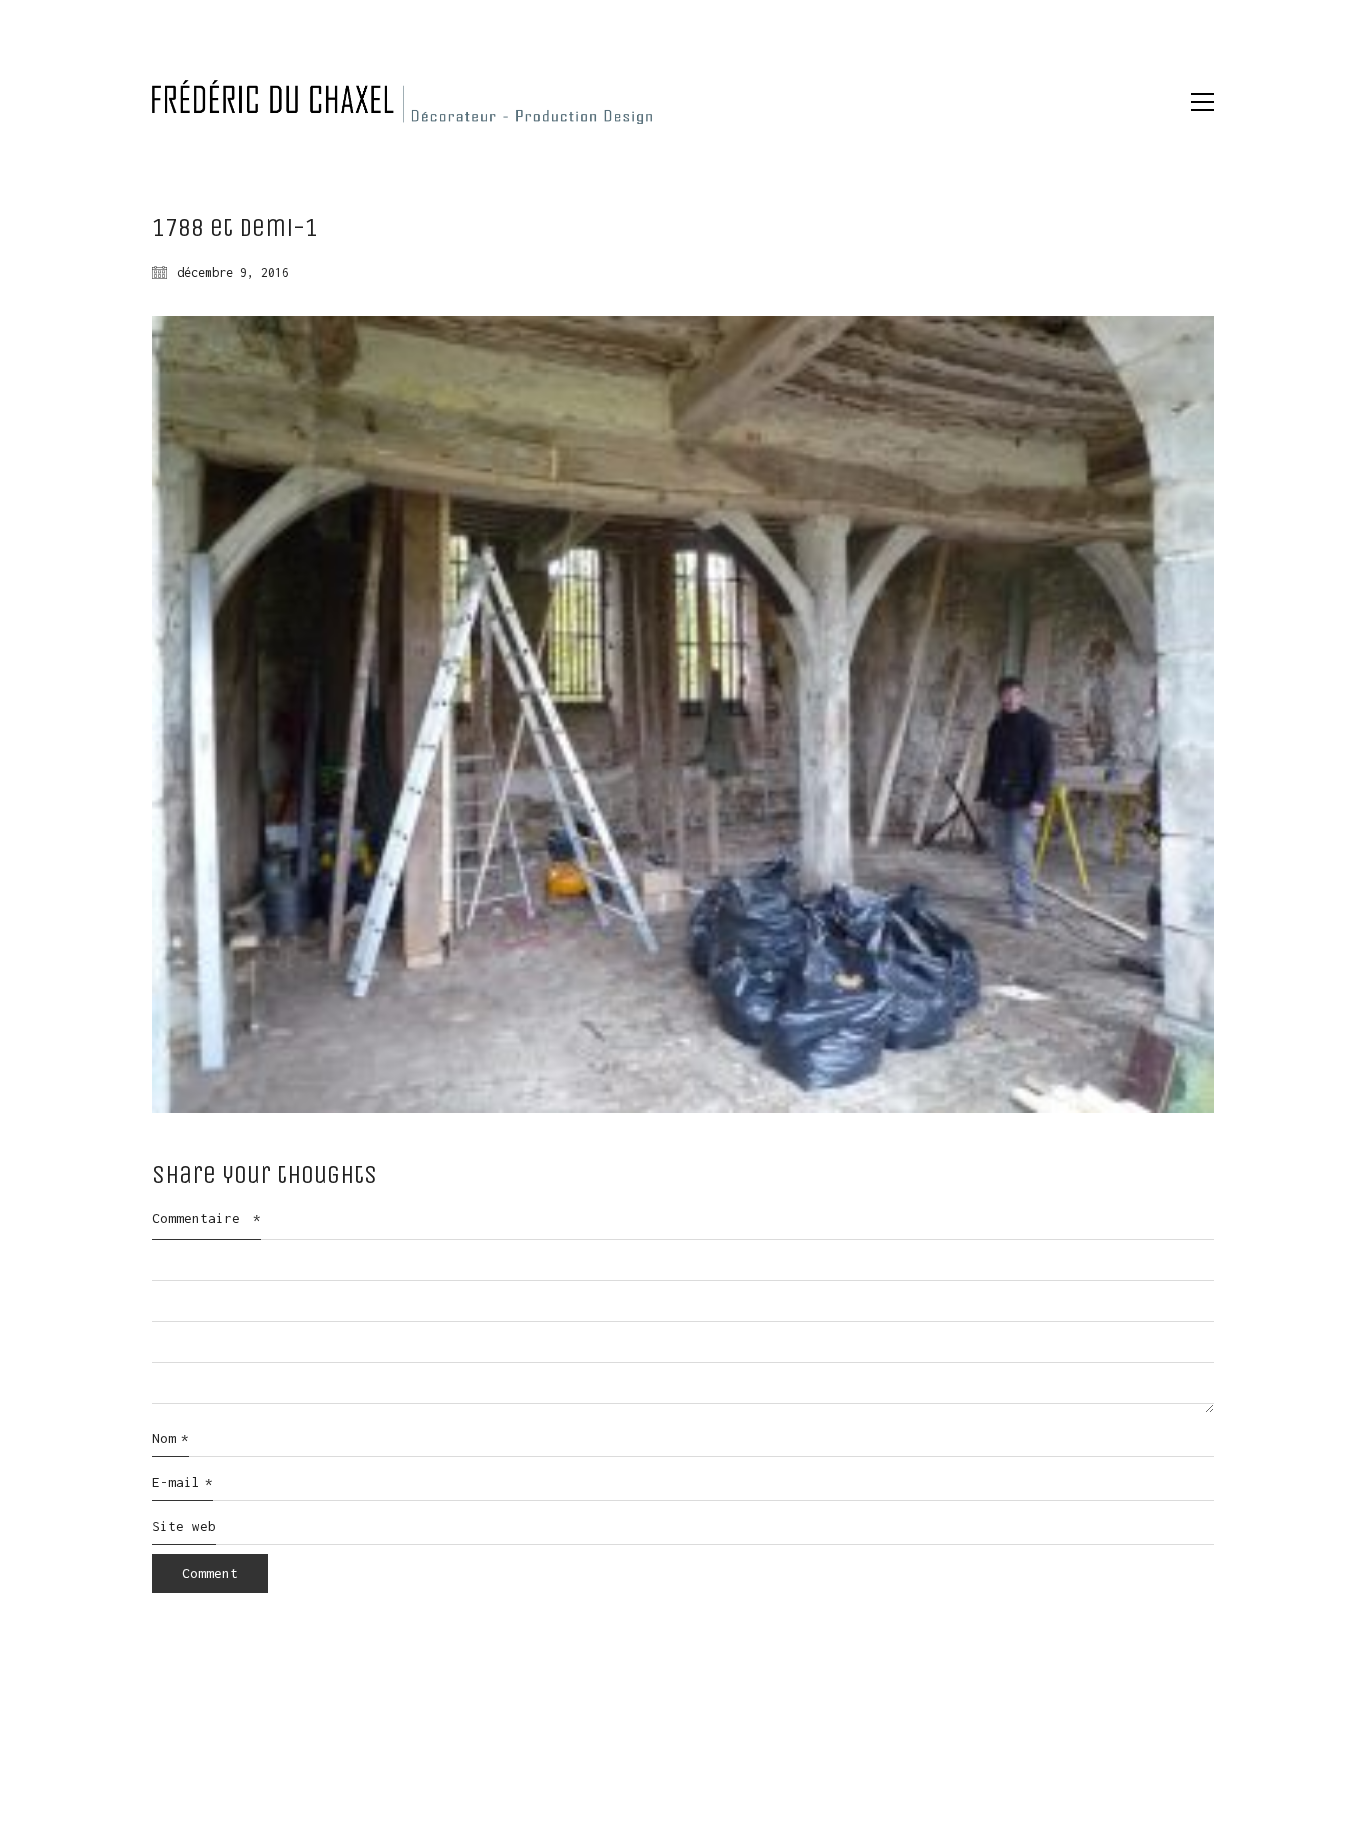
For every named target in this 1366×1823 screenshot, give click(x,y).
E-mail (182, 1482)
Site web (184, 1526)
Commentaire (206, 1218)
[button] (1202, 102)
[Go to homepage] (402, 102)
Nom (170, 1438)
